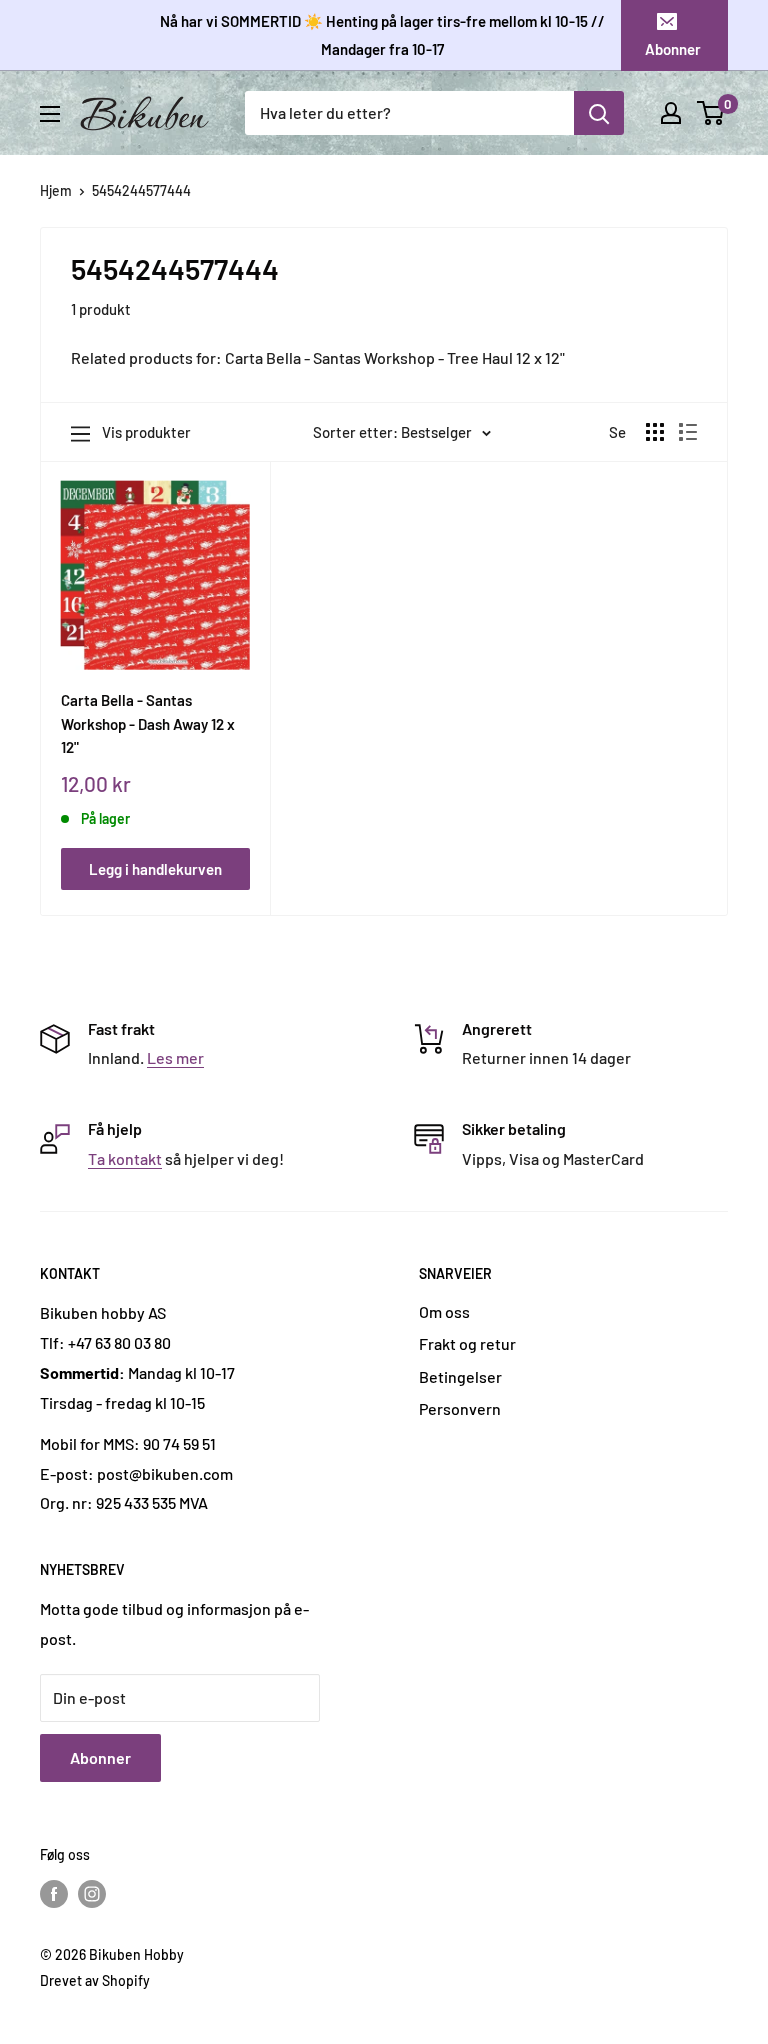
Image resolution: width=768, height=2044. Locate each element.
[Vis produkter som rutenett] (655, 432)
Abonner (673, 49)
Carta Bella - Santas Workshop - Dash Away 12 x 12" (148, 723)
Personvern (460, 1408)
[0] (711, 113)
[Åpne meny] (50, 114)
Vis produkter (146, 432)
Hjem (56, 190)
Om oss (444, 1311)
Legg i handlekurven (155, 869)
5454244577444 (141, 190)
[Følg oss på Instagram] (92, 1893)
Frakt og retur (467, 1343)
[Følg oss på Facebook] (54, 1893)
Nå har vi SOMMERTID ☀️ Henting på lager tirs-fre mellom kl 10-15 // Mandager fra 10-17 (382, 35)
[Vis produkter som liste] (688, 432)
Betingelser (460, 1376)
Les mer (175, 1057)
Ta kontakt (125, 1158)
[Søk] (599, 113)
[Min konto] (671, 113)
